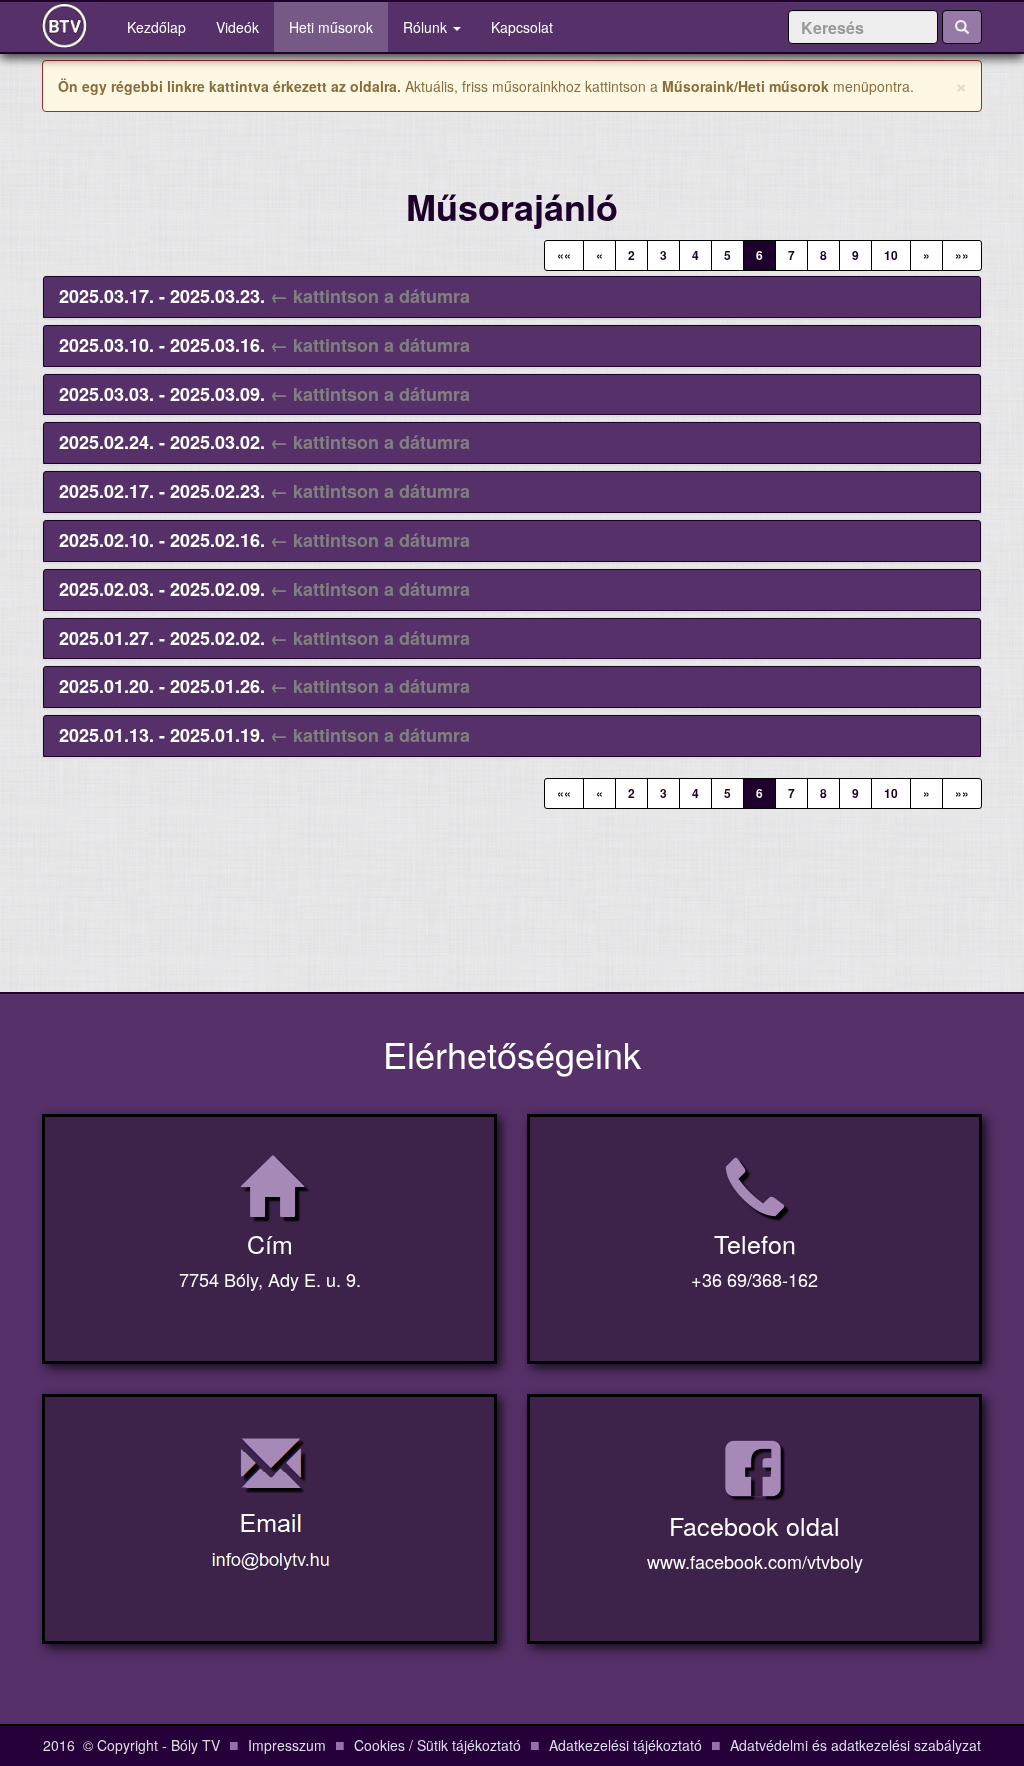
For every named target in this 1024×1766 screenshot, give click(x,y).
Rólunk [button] (427, 27)
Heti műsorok (331, 27)
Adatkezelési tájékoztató (625, 1745)
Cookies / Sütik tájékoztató (437, 1745)
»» (962, 255)
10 (891, 255)
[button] (264, 296)
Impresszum (287, 1745)
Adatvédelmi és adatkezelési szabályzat (855, 1745)
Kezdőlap (164, 26)
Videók (237, 27)
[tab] (512, 297)
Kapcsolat (522, 27)
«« (564, 255)
